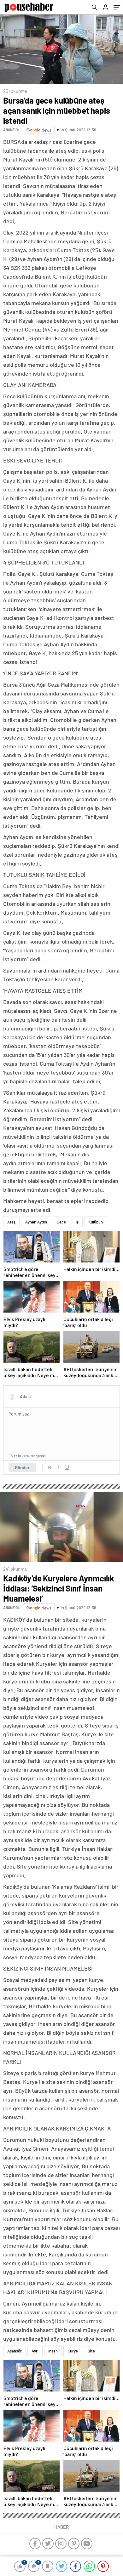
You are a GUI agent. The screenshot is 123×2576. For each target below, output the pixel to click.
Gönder (22, 1467)
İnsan (53, 2351)
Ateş (11, 1222)
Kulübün (96, 1222)
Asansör (15, 2351)
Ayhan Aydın (36, 1222)
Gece (61, 1222)
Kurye (73, 2351)
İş (77, 1222)
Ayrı (35, 2351)
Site (91, 2351)
